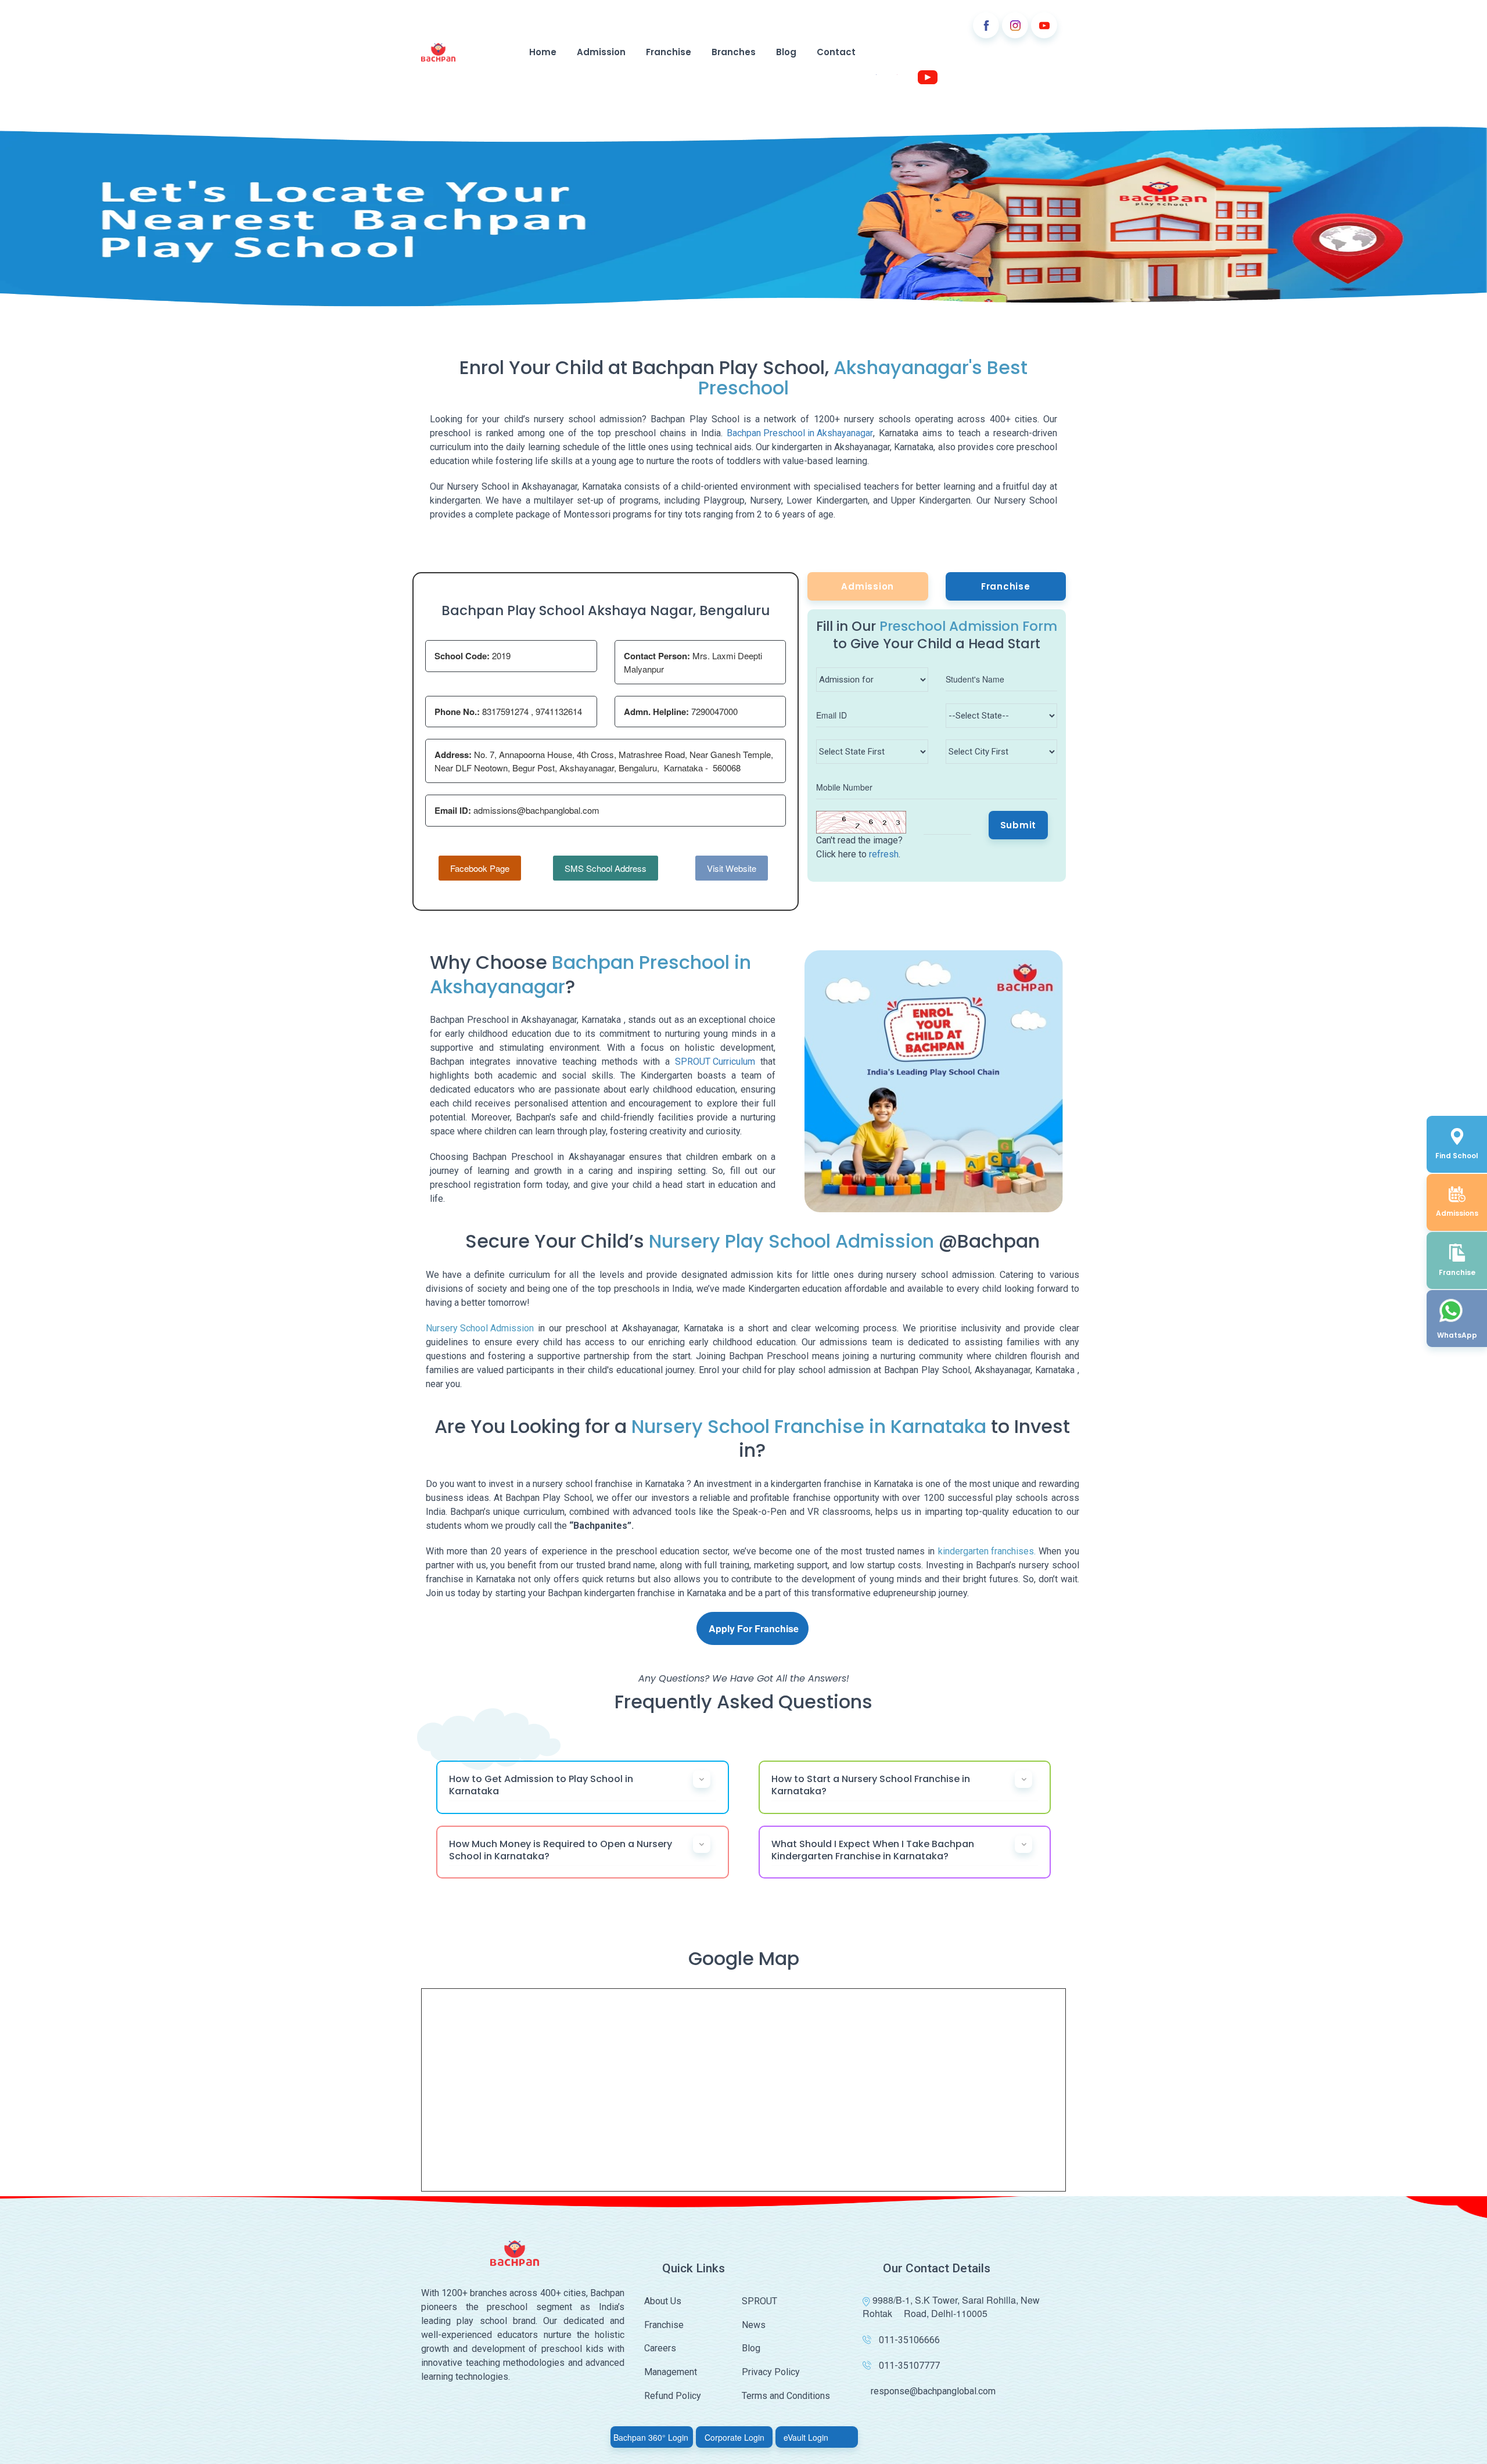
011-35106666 (909, 2340)
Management (671, 2372)
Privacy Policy (771, 2372)
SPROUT (759, 2301)
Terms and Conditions (786, 2396)
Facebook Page (480, 868)
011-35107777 (909, 2366)
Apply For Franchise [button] (754, 1628)
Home (543, 52)
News (754, 2325)
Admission (601, 52)
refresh (884, 854)
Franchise (669, 52)
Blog (786, 52)
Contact (836, 52)
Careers (660, 2348)
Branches (734, 52)
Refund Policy (673, 2396)
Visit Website (732, 868)
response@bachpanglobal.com (933, 2391)
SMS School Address (606, 868)
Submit (1019, 825)
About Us (663, 2301)
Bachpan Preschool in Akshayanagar (800, 433)
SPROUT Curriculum (715, 1062)
